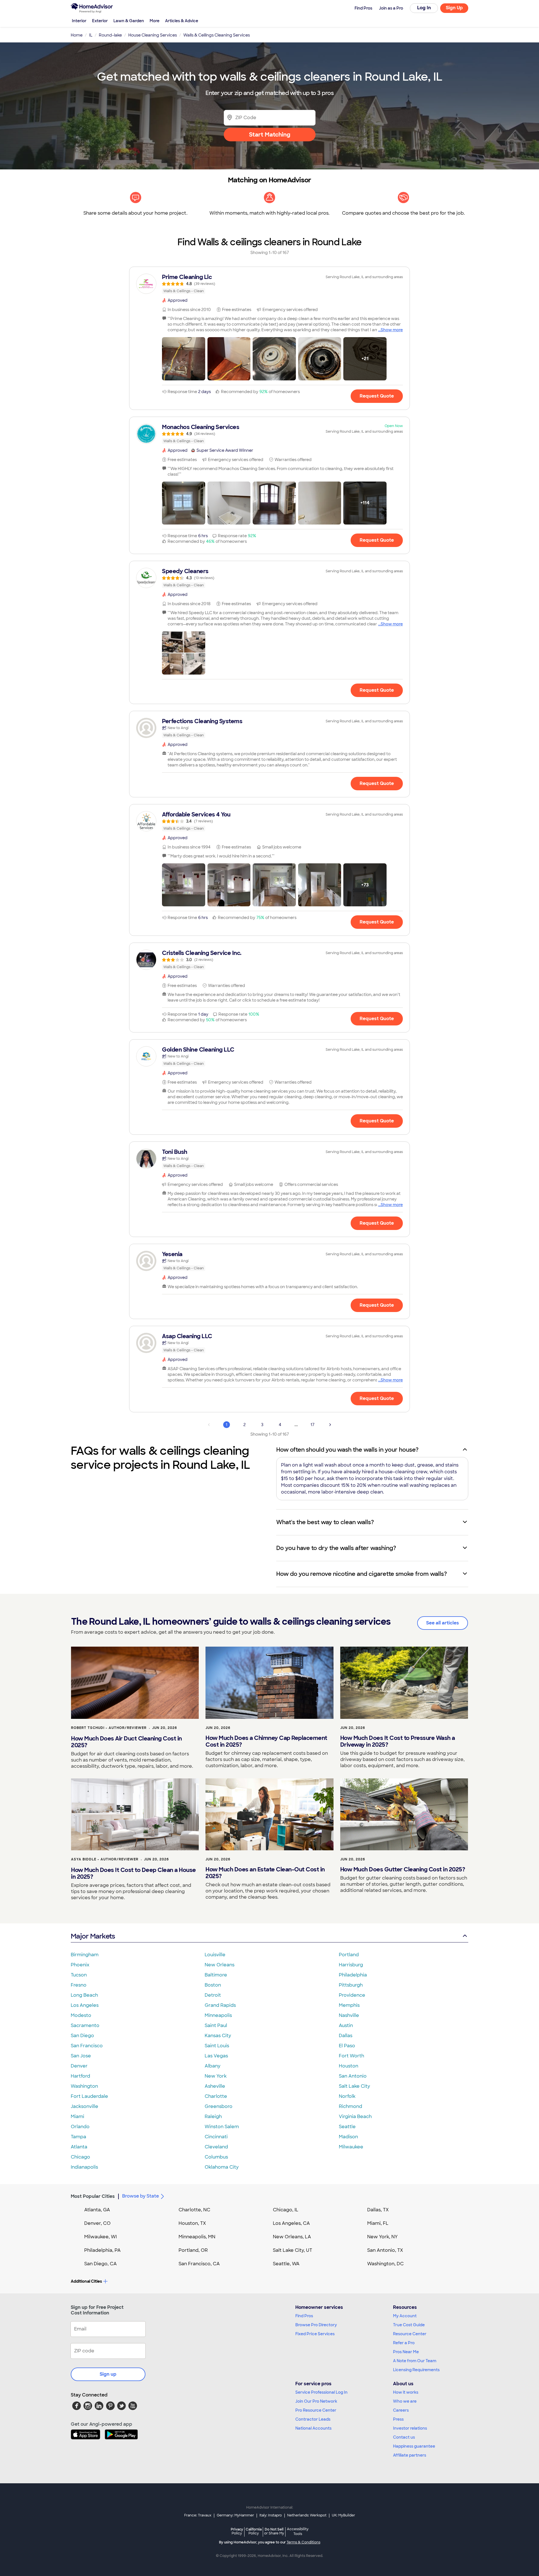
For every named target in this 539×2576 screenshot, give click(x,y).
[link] (269, 284)
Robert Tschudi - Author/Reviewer (109, 1728)
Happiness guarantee (414, 2446)
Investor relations (410, 2428)
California (254, 2531)
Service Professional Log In (321, 2392)
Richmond (350, 2106)
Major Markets (93, 1936)
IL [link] (91, 35)
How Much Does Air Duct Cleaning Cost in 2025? (126, 1742)
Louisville (215, 1955)
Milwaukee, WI (101, 2237)
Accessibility (298, 2532)
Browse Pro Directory (316, 2325)
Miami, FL (378, 2223)
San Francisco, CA (199, 2264)
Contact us (404, 2437)
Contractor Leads (313, 2419)
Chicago (80, 2157)
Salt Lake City (354, 2086)
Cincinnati (216, 2137)
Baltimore (216, 1975)
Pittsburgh (351, 1985)
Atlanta (79, 2147)
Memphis (349, 2005)
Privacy (237, 2531)
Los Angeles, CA (291, 2223)
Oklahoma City (222, 2167)
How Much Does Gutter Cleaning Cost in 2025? (403, 1869)
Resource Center (410, 2334)
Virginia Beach (355, 2117)
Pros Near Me (406, 2352)
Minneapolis (218, 2015)
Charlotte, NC (194, 2210)
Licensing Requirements (416, 2370)
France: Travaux (198, 2515)
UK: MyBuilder (343, 2515)
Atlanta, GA (97, 2210)
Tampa (78, 2137)
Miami (77, 2117)
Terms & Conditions (303, 2542)
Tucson (79, 1975)
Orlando (80, 2127)
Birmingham (85, 1955)
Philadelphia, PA (102, 2250)
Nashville (349, 2015)
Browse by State (141, 2196)
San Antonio (353, 2076)
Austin (346, 2025)
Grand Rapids (220, 2005)
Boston (213, 1985)
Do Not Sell (274, 2531)
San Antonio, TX (385, 2250)
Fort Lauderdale (89, 2096)
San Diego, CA (101, 2264)
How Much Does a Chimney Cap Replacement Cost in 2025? (266, 1741)
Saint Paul (216, 2025)
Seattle (347, 2127)
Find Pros (304, 2316)
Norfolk (347, 2096)
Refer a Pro (404, 2343)
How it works (406, 2392)
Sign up (108, 2374)
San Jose (81, 2056)
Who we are (405, 2401)
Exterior (100, 21)
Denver (79, 2066)
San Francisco (87, 2046)
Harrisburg (351, 1965)
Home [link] (77, 35)
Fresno (79, 1985)
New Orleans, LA (292, 2237)
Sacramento (85, 2025)
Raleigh (213, 2117)
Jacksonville (84, 2106)
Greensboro (219, 2106)
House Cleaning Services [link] (153, 35)
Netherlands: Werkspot (307, 2515)
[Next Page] (330, 1425)
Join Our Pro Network (316, 2401)
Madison (348, 2137)
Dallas (346, 2036)
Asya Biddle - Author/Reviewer (105, 1859)
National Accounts (313, 2428)
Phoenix (80, 1965)
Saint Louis (217, 2046)
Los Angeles (85, 2005)
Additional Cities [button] (86, 2281)
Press (398, 2419)
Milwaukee (351, 2147)
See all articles (443, 1623)
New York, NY (382, 2237)
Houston (349, 2066)
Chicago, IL (286, 2210)
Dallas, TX (378, 2210)
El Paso (347, 2046)
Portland (349, 1955)
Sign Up (454, 8)
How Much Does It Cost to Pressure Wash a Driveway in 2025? (398, 1741)
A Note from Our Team (415, 2361)
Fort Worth (351, 2056)
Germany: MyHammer (235, 2515)
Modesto (81, 2015)
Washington (84, 2086)
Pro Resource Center (316, 2410)
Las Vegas (216, 2056)
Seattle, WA (286, 2264)
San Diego (82, 2036)
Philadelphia (353, 1975)
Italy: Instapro (271, 2515)
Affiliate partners (410, 2455)
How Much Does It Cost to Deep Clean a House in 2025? (133, 1873)
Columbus (216, 2157)
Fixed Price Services (315, 2334)
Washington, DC (385, 2264)
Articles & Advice (182, 21)
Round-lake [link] (110, 35)
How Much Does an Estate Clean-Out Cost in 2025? (265, 1873)
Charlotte (216, 2096)
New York (216, 2076)
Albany (213, 2066)
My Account (405, 2316)
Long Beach (84, 1995)
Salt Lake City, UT (293, 2250)
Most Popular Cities (93, 2196)
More (155, 21)
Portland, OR (193, 2250)
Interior (79, 21)
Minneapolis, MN (197, 2237)
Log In (424, 8)
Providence (352, 1995)
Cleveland (216, 2147)
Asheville (215, 2086)
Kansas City (218, 2036)
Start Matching (270, 135)
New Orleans (220, 1965)
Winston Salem (222, 2127)
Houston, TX (192, 2223)
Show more (392, 330)
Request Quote (377, 396)
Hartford (80, 2076)
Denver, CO (97, 2223)
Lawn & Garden (129, 21)
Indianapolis (84, 2167)
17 (312, 1425)
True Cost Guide (409, 2325)
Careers (401, 2410)
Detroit (213, 1995)
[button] (184, 359)
